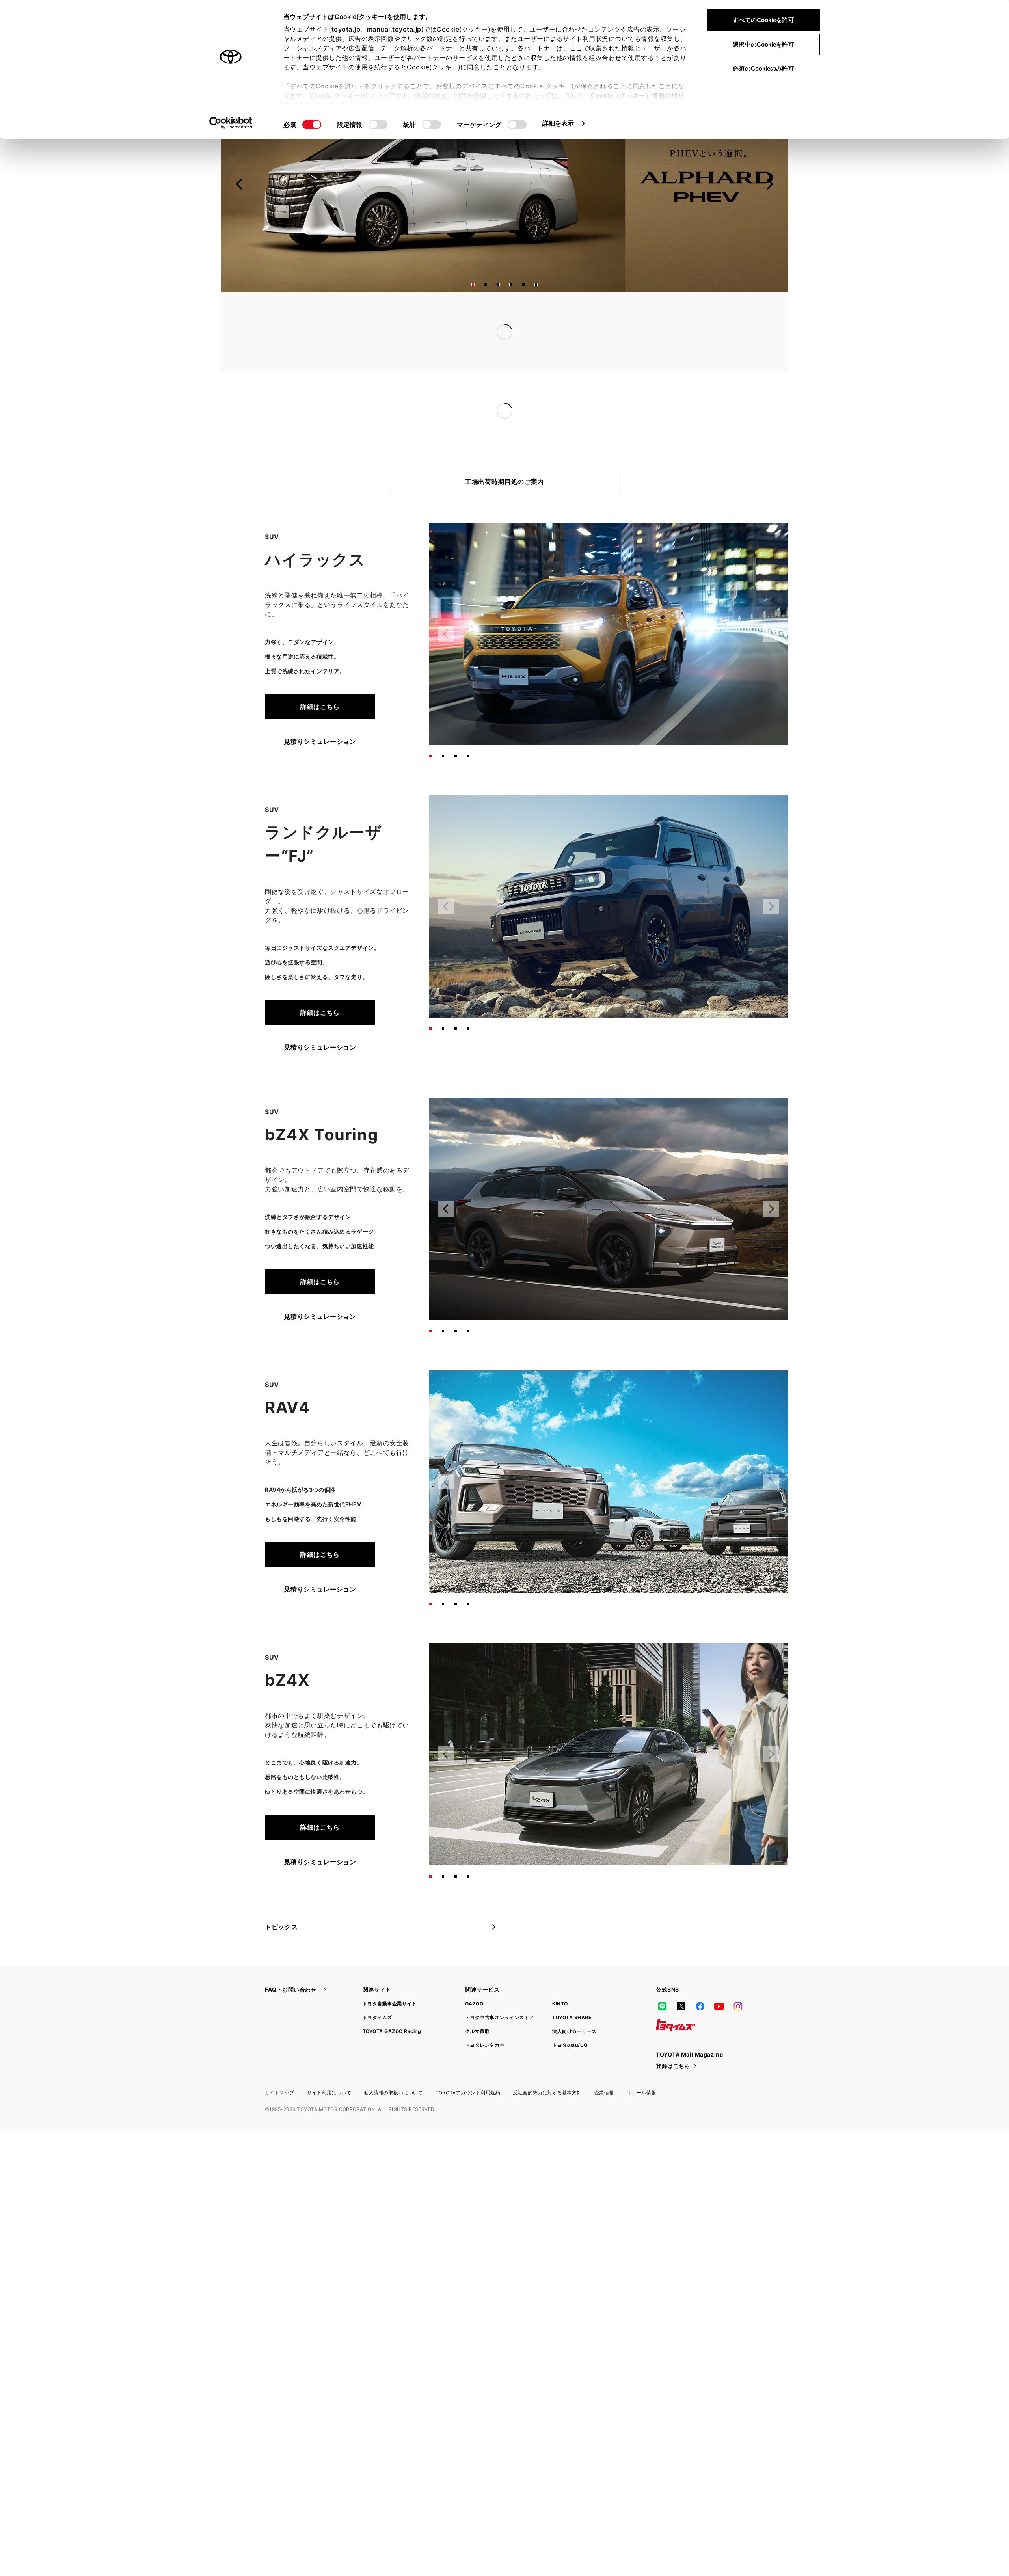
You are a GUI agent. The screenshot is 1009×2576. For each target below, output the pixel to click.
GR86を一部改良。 (416, 379)
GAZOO (474, 1972)
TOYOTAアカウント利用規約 (468, 2061)
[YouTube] (719, 1975)
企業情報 (604, 2061)
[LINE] (662, 1975)
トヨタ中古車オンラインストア (500, 1986)
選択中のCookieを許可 (763, 44)
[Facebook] (700, 1975)
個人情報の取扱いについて (393, 2061)
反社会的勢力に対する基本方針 (547, 2061)
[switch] (378, 125)
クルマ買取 (477, 2000)
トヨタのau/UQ (570, 2013)
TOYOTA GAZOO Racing (392, 2000)
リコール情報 (641, 2061)
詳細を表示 (558, 123)
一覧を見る (681, 315)
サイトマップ (280, 2061)
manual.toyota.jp (394, 29)
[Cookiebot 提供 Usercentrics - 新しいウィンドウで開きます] (231, 123)
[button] (473, 285)
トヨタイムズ (377, 1986)
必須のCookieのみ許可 (763, 68)
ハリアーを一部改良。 (421, 395)
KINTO (560, 1972)
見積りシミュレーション (320, 710)
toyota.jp (346, 29)
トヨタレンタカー (485, 2013)
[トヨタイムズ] (676, 1993)
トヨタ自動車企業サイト (390, 1972)
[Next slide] (769, 184)
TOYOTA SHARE (572, 1986)
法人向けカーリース (574, 2000)
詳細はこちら (320, 675)
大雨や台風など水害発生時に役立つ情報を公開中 (460, 332)
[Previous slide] (240, 184)
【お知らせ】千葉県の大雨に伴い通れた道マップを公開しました (483, 316)
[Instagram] (738, 1975)
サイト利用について (329, 2061)
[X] (681, 1975)
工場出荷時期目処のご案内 (504, 450)
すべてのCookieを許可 (763, 20)
